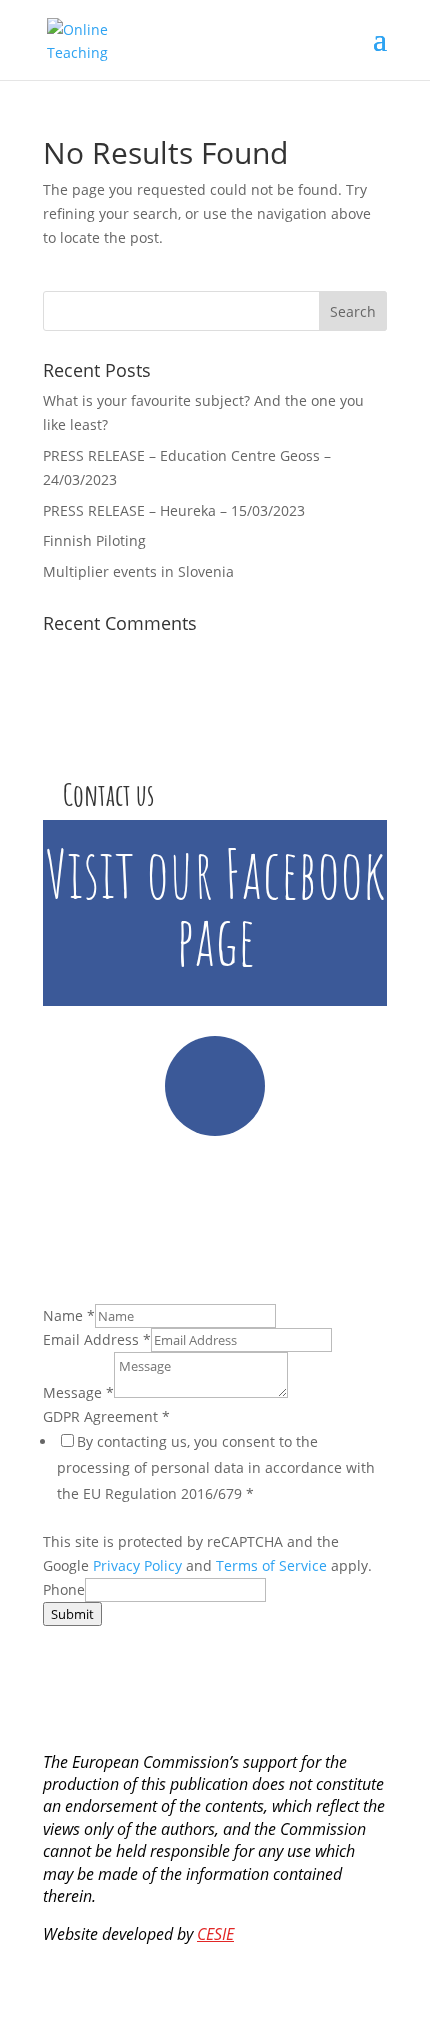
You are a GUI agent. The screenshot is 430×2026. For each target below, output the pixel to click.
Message (78, 1392)
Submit (72, 1614)
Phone (64, 1589)
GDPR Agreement (106, 1416)
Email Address (97, 1339)
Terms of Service (271, 1565)
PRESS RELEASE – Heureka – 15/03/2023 (174, 510)
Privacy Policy (137, 1565)
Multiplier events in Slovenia (138, 571)
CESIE (215, 1934)
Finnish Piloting (94, 540)
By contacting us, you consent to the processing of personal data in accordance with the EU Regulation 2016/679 (216, 1467)
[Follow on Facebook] (215, 1086)
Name (69, 1315)
